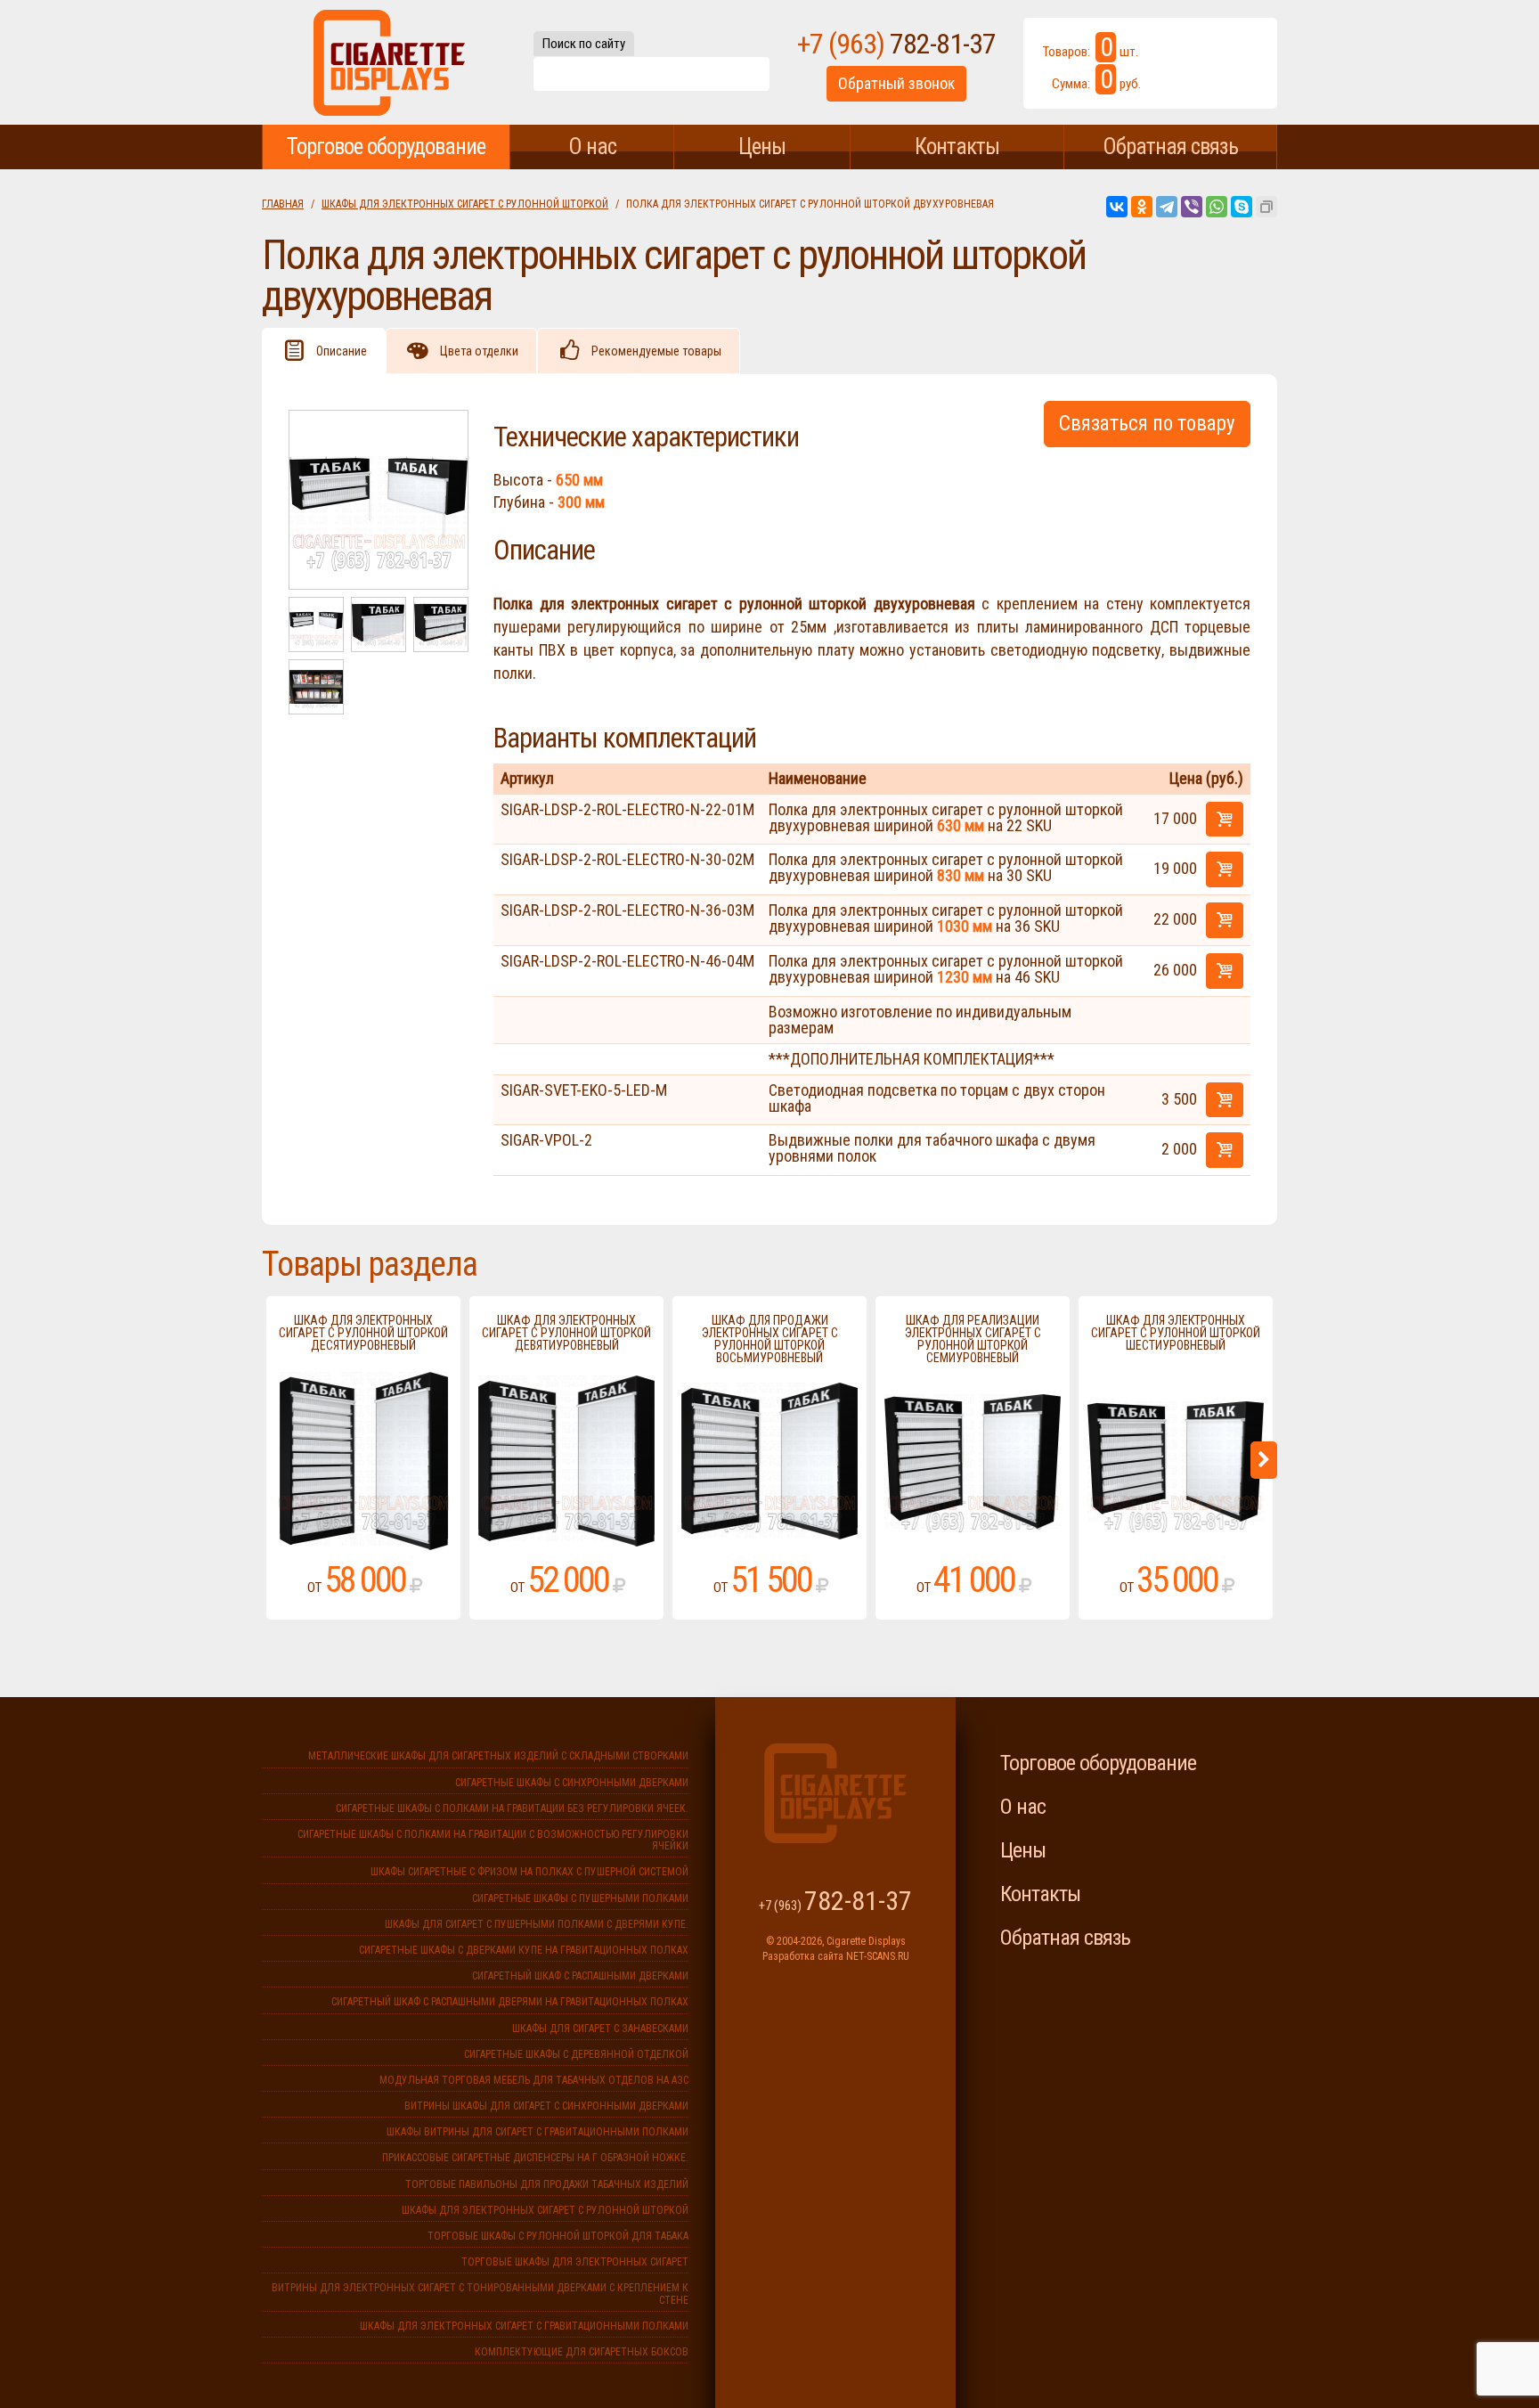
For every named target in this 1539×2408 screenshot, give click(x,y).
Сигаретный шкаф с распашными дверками (580, 1976)
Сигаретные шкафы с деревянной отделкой (576, 2054)
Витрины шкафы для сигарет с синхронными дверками (546, 2106)
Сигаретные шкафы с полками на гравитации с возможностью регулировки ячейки (493, 1840)
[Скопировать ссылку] (1266, 207)
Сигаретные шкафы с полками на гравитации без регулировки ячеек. (512, 1808)
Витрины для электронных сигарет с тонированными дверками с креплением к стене (480, 2294)
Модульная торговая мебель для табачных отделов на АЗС (534, 2080)
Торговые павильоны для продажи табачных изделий (547, 2184)
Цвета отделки (479, 351)
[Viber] (1192, 207)
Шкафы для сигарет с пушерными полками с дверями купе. (537, 1924)
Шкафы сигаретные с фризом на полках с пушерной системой (529, 1872)
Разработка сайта (803, 1956)
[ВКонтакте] (1117, 207)
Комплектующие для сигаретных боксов (582, 2352)
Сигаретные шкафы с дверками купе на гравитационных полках (524, 1950)
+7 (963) (896, 44)
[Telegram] (1167, 207)
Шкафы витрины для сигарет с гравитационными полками (537, 2132)
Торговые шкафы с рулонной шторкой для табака (558, 2236)
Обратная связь (1170, 147)
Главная (283, 204)
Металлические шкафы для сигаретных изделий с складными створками (498, 1756)
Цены (762, 147)
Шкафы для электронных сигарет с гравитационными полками (524, 2326)
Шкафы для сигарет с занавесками (600, 2028)
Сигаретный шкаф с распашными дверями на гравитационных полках (510, 2002)
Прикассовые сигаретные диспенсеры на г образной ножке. (535, 2158)
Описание (342, 351)
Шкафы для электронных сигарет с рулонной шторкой (465, 204)
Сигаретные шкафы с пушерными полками (580, 1898)
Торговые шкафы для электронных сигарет (575, 2262)
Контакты (957, 147)
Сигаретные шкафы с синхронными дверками (572, 1783)
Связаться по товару (1147, 424)
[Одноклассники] (1142, 207)
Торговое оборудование (386, 147)
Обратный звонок (896, 83)
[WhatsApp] (1217, 207)
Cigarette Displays (389, 62)
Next (1264, 1460)
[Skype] (1242, 207)
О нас (592, 147)
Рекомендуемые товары (656, 351)
